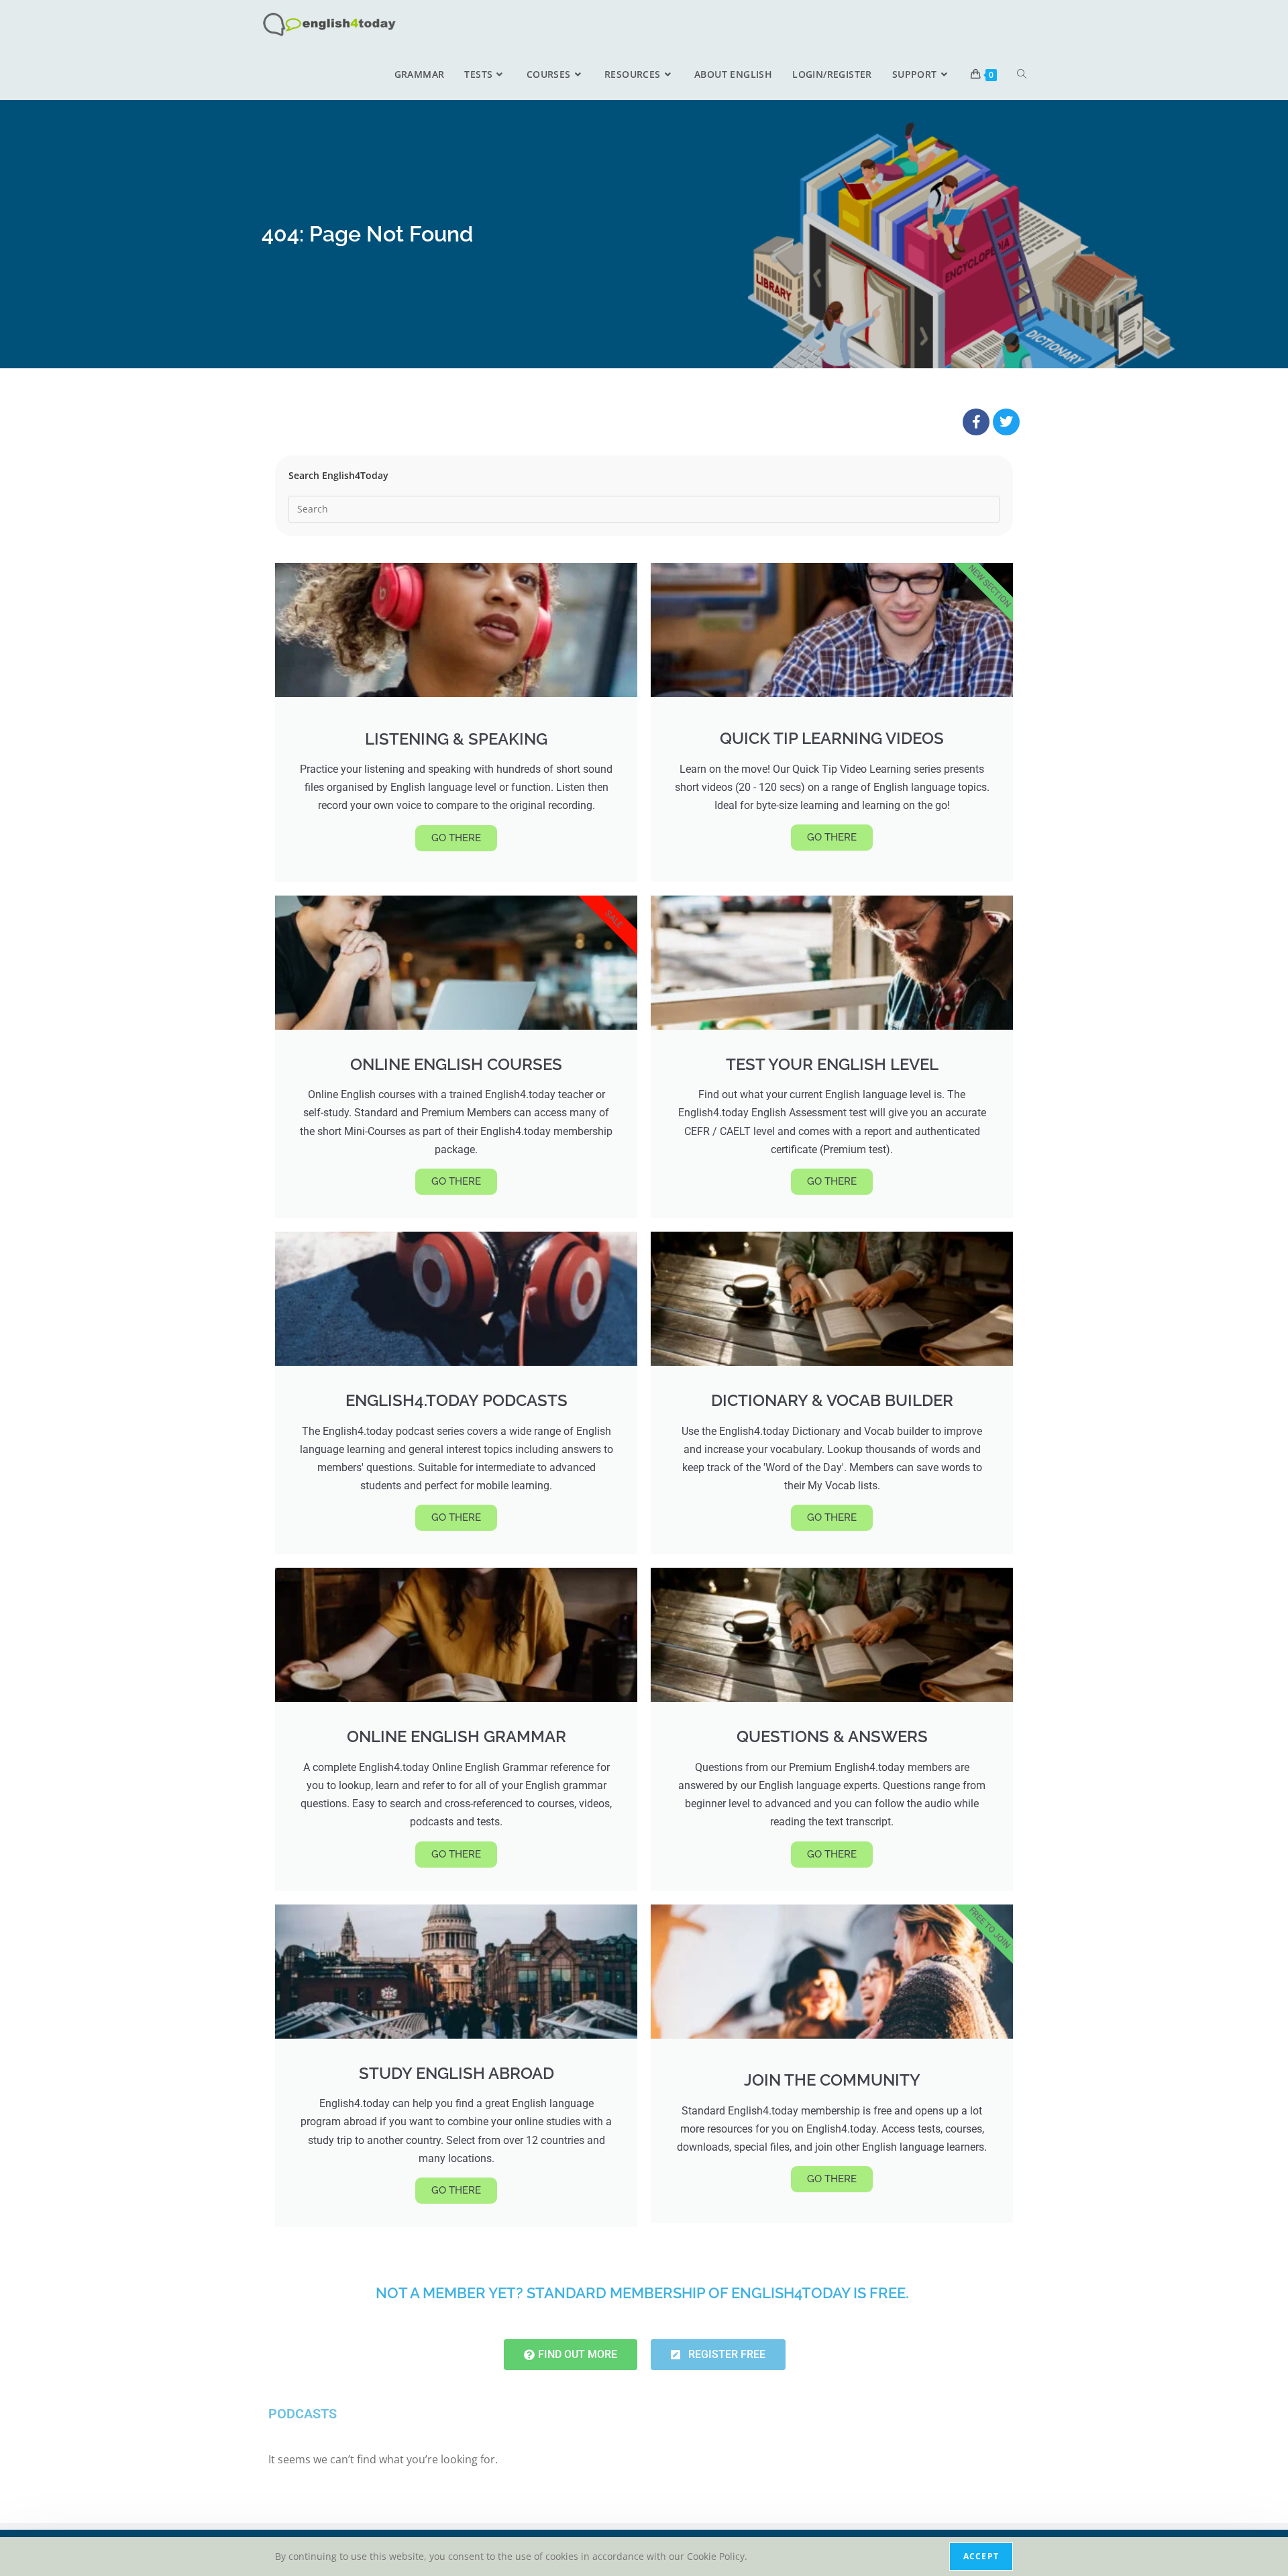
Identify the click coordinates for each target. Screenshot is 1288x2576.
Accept (981, 2556)
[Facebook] (976, 422)
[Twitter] (1006, 422)
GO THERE (456, 838)
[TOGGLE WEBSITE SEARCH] (1022, 74)
